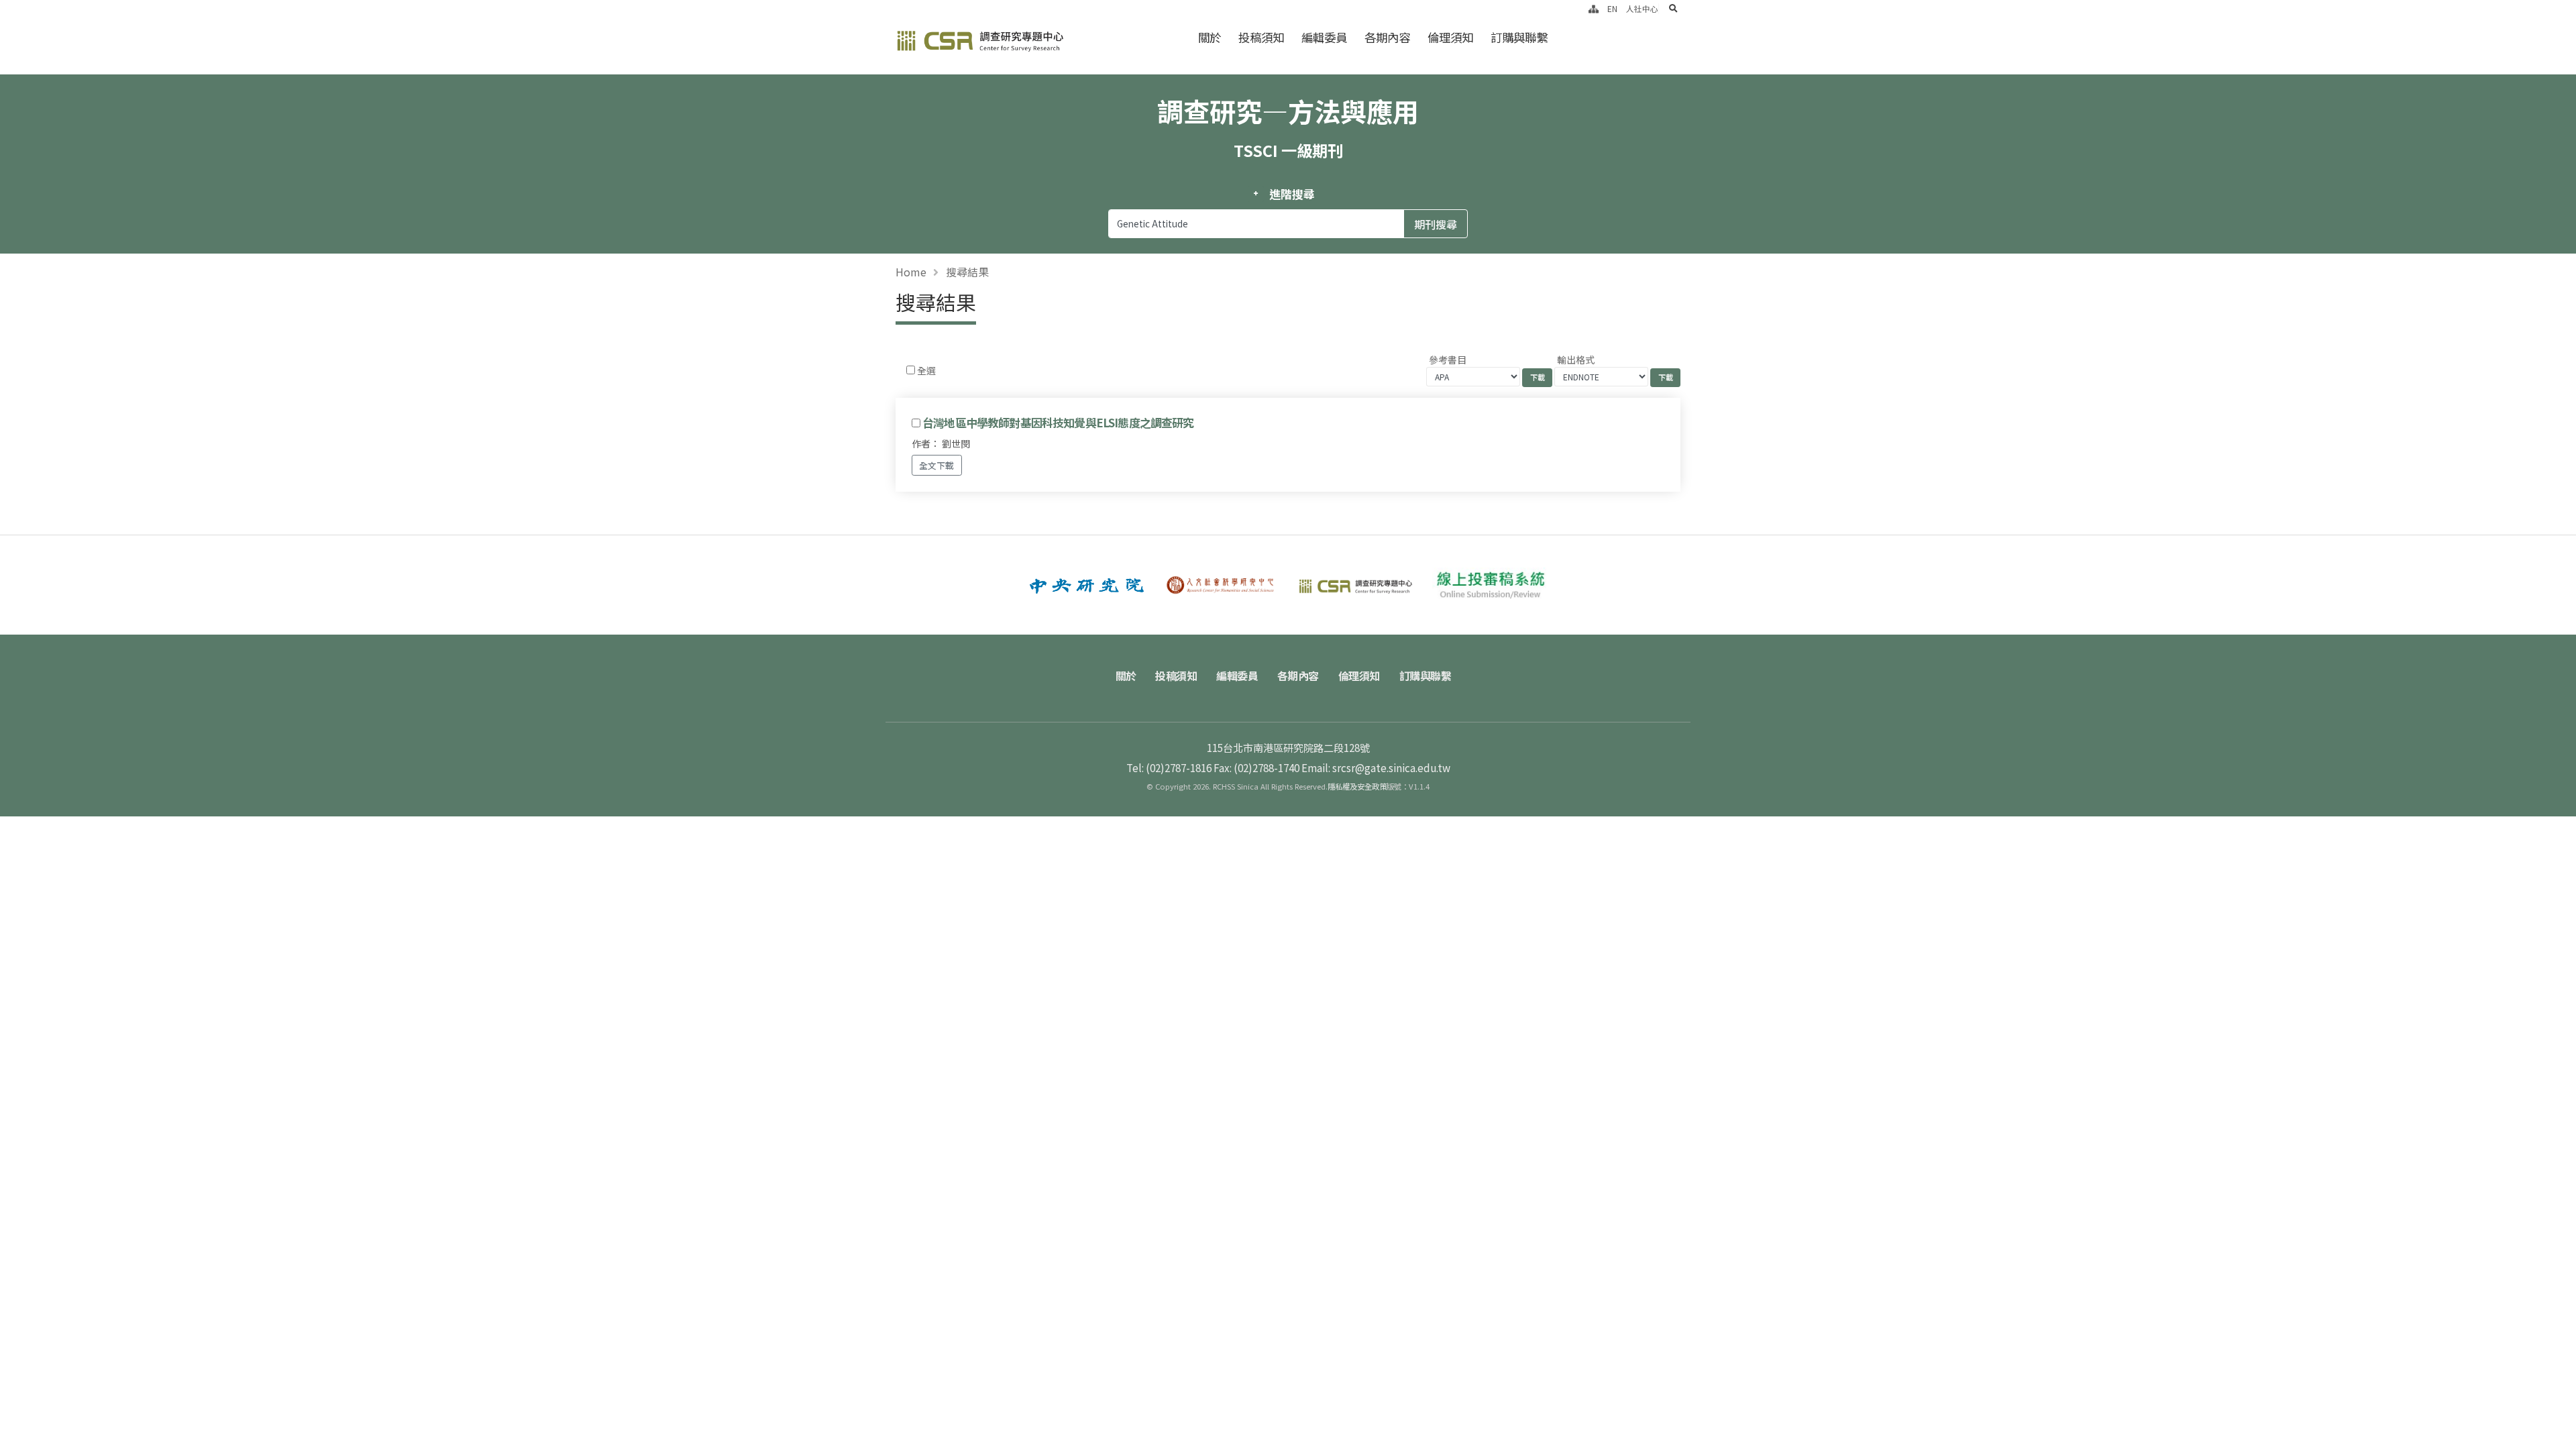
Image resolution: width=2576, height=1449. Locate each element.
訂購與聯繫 (1519, 37)
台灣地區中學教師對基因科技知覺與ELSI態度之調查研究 (1058, 423)
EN (1612, 8)
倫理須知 (1450, 37)
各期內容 (1387, 37)
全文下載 (936, 465)
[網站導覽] (1594, 8)
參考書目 (1448, 360)
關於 (1210, 37)
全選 (926, 370)
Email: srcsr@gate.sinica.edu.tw (1376, 767)
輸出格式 (1576, 360)
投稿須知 (1261, 37)
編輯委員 (1324, 37)
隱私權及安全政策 (1357, 786)
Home (911, 272)
